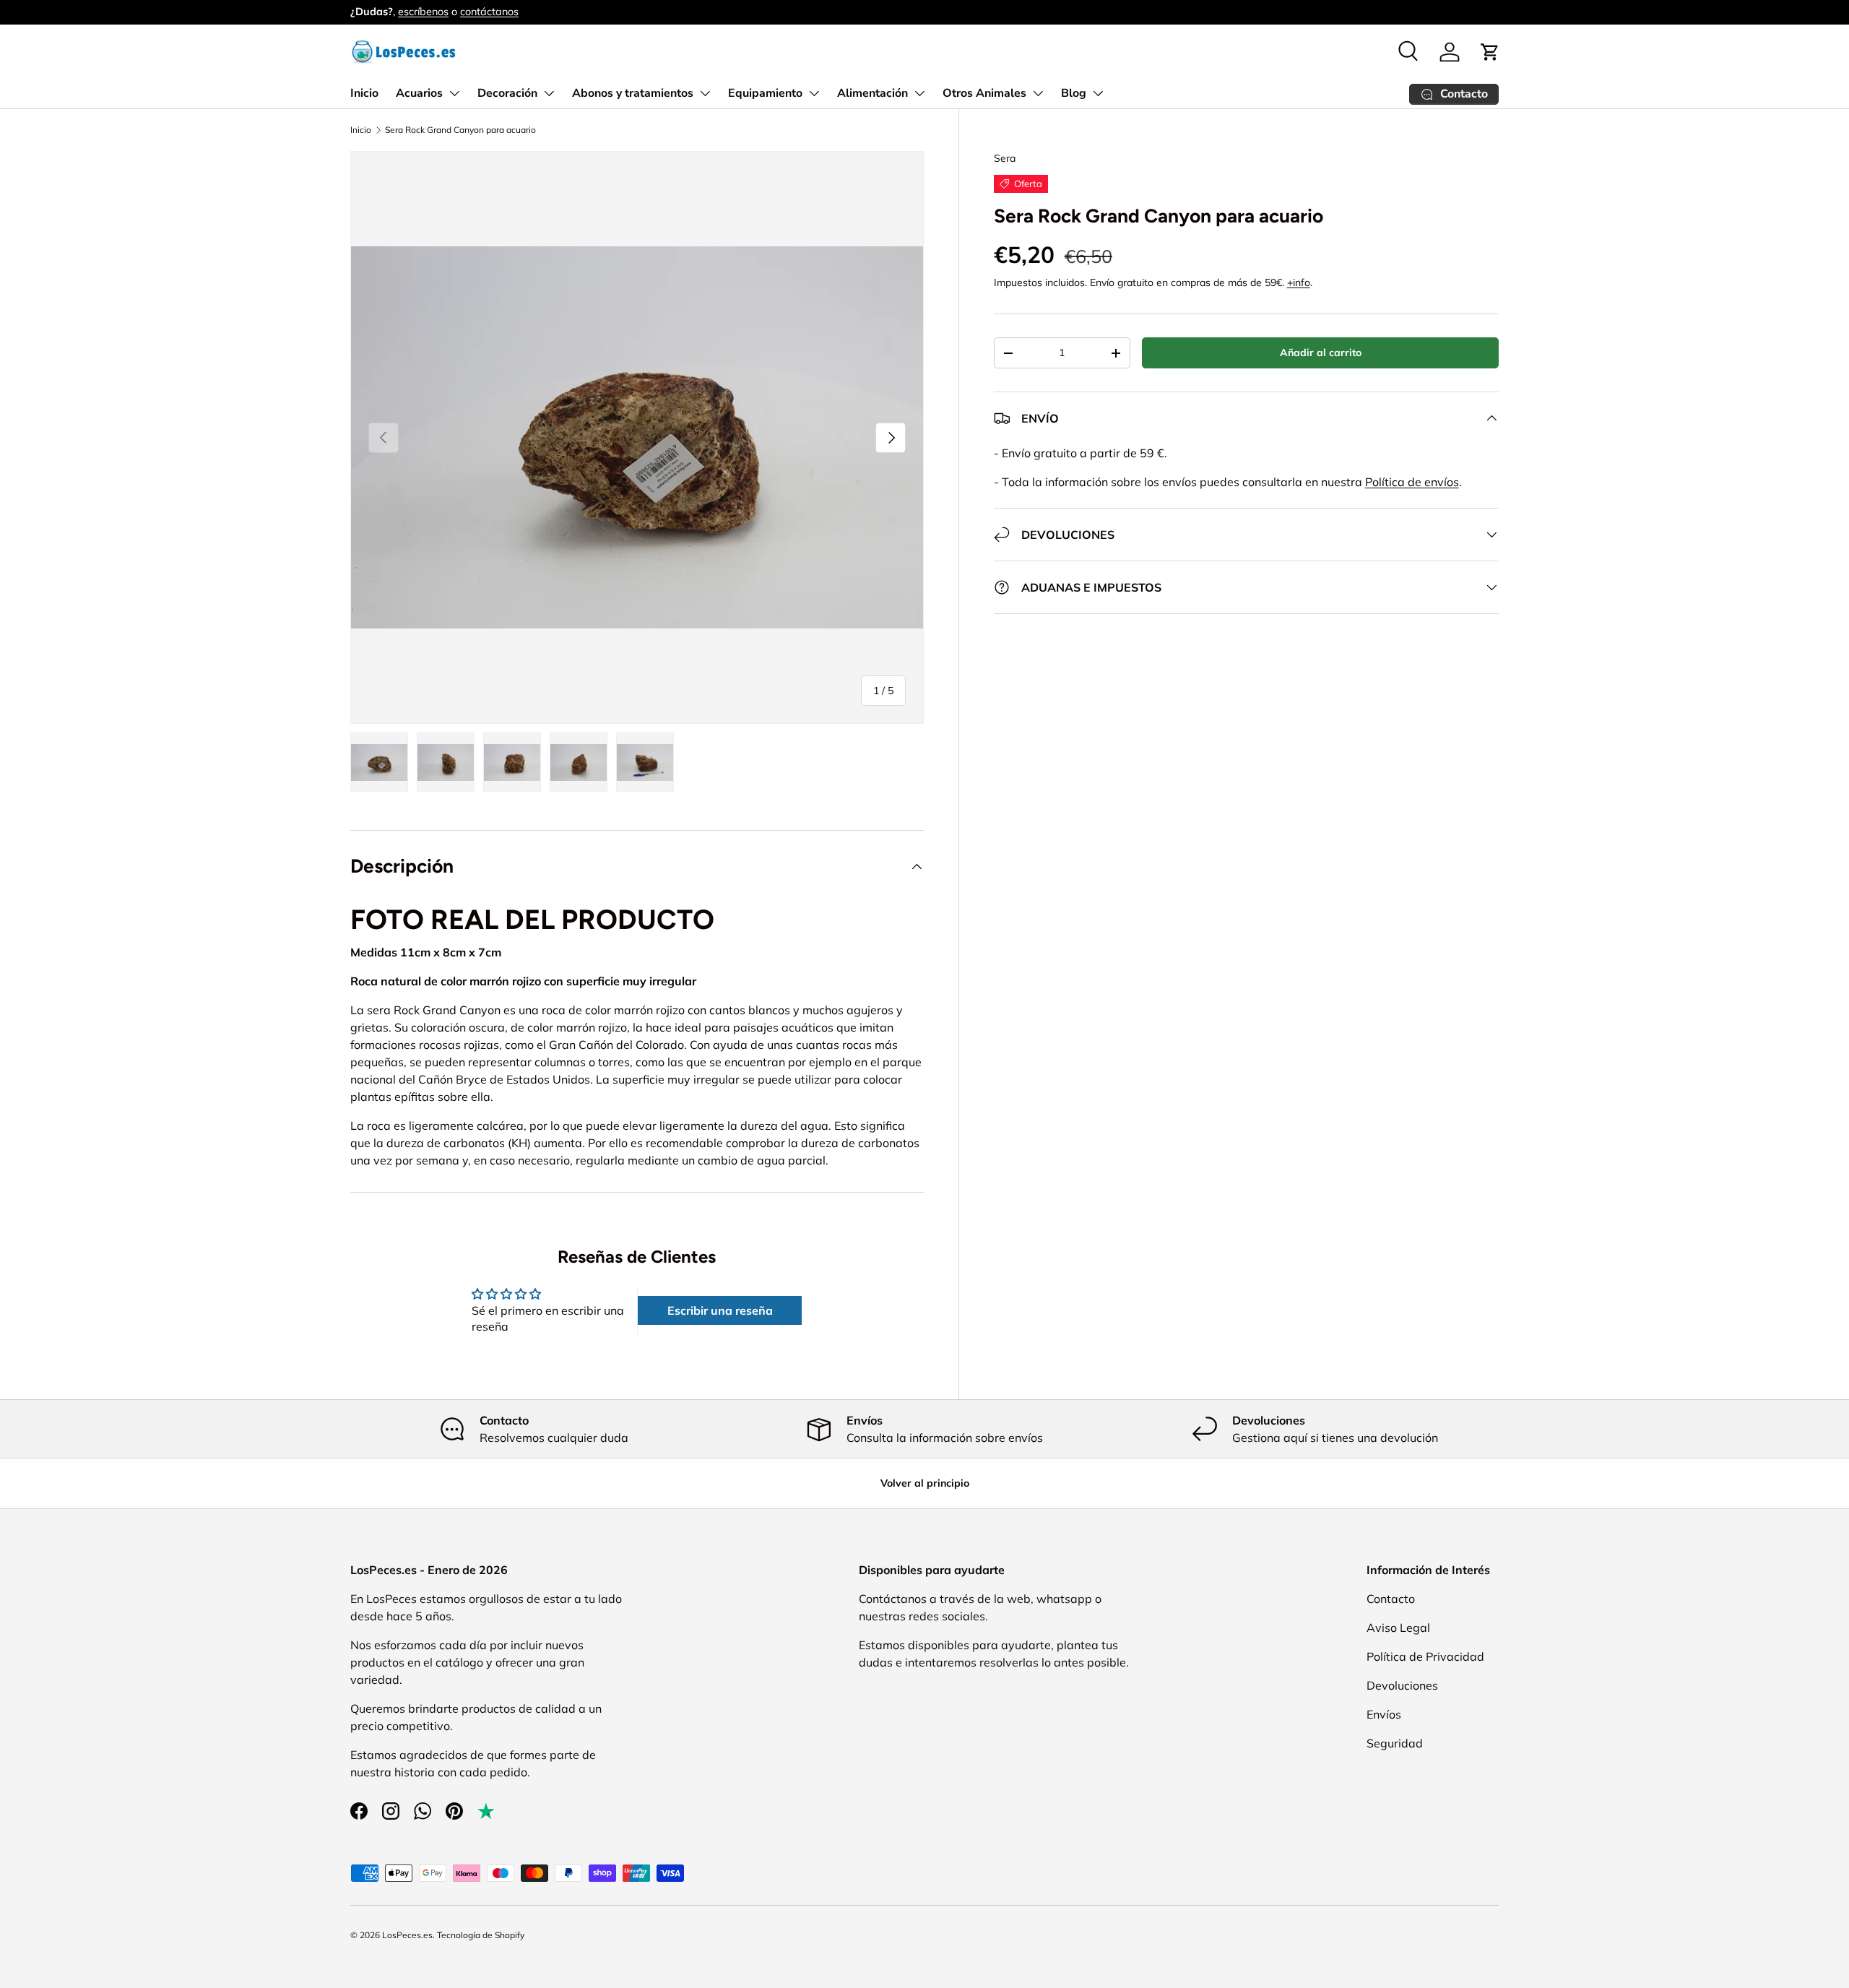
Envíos (1384, 1714)
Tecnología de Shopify (481, 1935)
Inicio (364, 93)
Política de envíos (1412, 482)
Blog (1074, 93)
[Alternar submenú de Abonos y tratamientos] (705, 93)
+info (1299, 282)
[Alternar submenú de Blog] (1098, 93)
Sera (1005, 158)
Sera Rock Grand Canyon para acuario (460, 130)
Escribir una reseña (720, 1310)
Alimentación (872, 93)
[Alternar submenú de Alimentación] (919, 93)
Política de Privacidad (1425, 1656)
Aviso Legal (1398, 1628)
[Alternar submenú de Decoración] (549, 93)
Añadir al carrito (1321, 353)
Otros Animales (984, 93)
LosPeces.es (407, 1935)
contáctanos (489, 12)
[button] (1490, 52)
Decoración (507, 93)
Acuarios (419, 93)
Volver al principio (925, 1483)
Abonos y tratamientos (633, 93)
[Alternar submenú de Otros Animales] (1038, 93)
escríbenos (423, 12)
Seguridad (1395, 1743)
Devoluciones (1402, 1685)
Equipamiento (765, 93)
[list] (637, 438)
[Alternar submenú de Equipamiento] (814, 93)
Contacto (1391, 1599)
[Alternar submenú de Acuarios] (454, 93)
